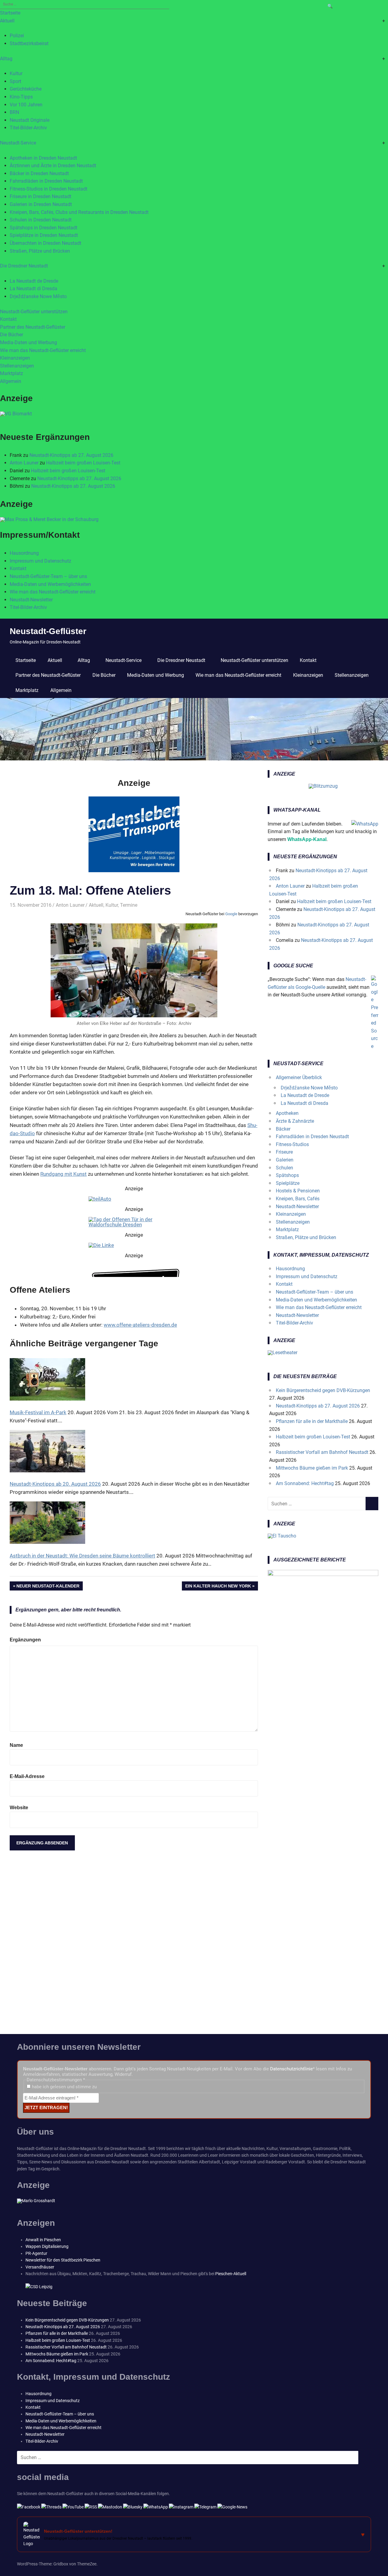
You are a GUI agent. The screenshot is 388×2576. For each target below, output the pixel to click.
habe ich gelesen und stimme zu (64, 2087)
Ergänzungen (25, 1640)
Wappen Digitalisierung (47, 2246)
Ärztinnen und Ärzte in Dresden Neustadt (53, 166)
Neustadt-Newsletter (31, 600)
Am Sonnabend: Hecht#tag (305, 1483)
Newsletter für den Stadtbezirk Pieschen (63, 2260)
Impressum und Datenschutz (40, 561)
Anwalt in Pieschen (43, 2240)
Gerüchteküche (26, 89)
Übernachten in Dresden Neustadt (45, 243)
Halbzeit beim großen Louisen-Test (83, 463)
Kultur (16, 73)
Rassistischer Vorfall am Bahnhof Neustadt (322, 1452)
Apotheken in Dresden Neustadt (43, 158)
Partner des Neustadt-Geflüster (33, 327)
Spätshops (287, 1175)
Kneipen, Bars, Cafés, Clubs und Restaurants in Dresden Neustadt (79, 212)
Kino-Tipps (21, 97)
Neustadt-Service (18, 143)
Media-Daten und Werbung (28, 342)
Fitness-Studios (292, 1144)
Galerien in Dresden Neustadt (41, 204)
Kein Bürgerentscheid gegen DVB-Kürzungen (323, 1390)
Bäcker (283, 1129)
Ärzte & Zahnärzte (295, 1121)
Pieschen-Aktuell (231, 2274)
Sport (15, 81)
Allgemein (11, 381)
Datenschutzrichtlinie (291, 2069)
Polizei (17, 36)
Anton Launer (24, 463)
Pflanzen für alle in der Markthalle (312, 1421)
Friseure (284, 1152)
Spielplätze (288, 1183)
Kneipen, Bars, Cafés (298, 1199)
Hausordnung (24, 553)
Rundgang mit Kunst (64, 1174)
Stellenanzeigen (17, 366)
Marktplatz (12, 373)
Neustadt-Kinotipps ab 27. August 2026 (71, 455)
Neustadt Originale (30, 120)
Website (19, 1808)
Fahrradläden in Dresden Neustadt (46, 181)
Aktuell (7, 21)
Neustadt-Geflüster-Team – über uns (48, 576)
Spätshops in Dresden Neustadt (43, 228)
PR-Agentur (36, 2253)
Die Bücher (12, 335)
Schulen (284, 1168)
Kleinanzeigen (15, 358)
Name (16, 1745)
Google (231, 914)
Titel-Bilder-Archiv (28, 128)
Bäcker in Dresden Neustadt (39, 173)
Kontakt (8, 319)
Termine (129, 905)
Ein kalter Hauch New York (218, 1587)
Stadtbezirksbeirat (29, 43)
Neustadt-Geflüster (48, 631)
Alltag (6, 59)
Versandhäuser (40, 2267)
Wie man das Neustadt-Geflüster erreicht (43, 350)
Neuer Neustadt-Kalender (48, 1587)
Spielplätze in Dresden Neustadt (44, 235)
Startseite (10, 13)
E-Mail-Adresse (27, 1776)
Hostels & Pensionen (298, 1191)
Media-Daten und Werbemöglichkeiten (50, 584)
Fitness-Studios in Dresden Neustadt (48, 189)
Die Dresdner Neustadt (24, 266)
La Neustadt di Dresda (33, 289)
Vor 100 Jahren (26, 105)
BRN (14, 112)
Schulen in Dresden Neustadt (41, 220)
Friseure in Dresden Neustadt (40, 196)
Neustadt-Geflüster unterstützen (34, 312)
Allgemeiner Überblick (299, 1077)
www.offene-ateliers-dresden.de (140, 1325)
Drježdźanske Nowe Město (38, 296)
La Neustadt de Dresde (34, 281)
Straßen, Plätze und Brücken (40, 251)
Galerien (285, 1160)
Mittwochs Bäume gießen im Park (312, 1468)
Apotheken (287, 1113)
